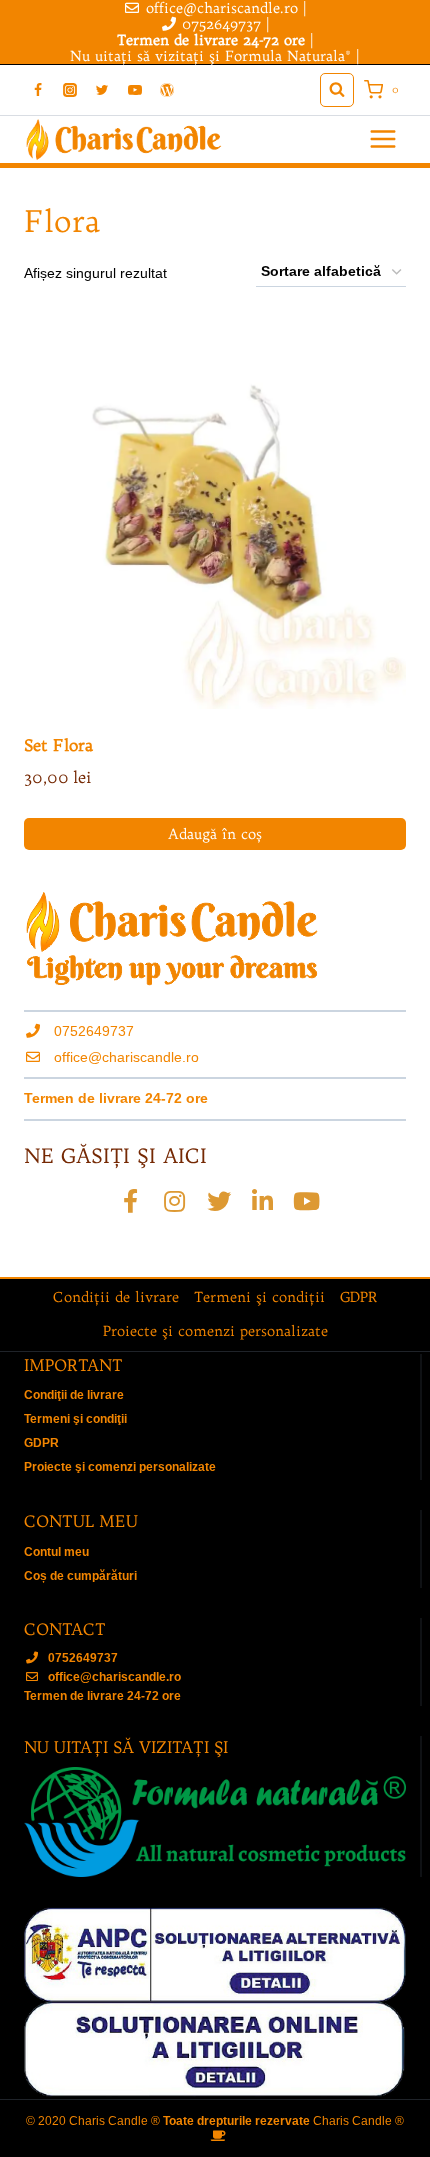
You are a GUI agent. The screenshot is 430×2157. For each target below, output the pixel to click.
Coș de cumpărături (80, 1576)
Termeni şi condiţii (259, 1297)
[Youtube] (307, 1201)
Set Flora (58, 745)
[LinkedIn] (263, 1201)
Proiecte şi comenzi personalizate (215, 1331)
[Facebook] (38, 90)
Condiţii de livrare (116, 1297)
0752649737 (221, 24)
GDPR (358, 1297)
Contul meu (56, 1552)
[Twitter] (102, 90)
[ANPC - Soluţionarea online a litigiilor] (215, 2049)
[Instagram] (70, 90)
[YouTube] (135, 90)
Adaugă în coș (215, 834)
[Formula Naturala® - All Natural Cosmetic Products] (215, 1822)
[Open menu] (382, 139)
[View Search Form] (337, 90)
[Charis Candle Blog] (167, 90)
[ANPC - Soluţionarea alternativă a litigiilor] (215, 1955)
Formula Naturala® (288, 56)
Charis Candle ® (358, 2121)
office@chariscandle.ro (126, 1057)
